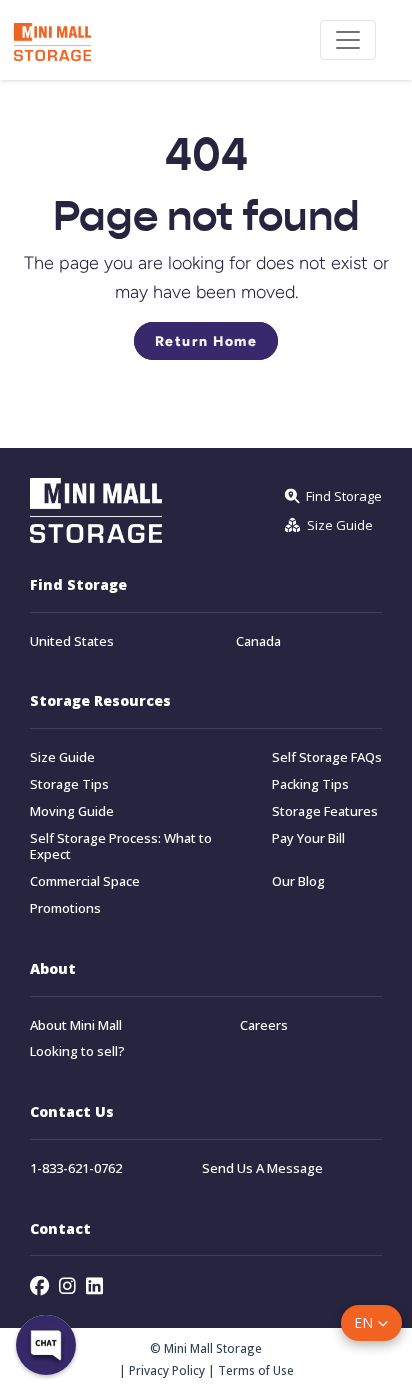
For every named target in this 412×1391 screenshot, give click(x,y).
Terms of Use (256, 1370)
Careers (264, 1025)
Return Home (206, 341)
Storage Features (325, 811)
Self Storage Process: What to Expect (121, 847)
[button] (371, 1323)
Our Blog (298, 881)
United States (72, 641)
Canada (258, 641)
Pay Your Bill (308, 838)
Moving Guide (72, 811)
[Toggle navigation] (348, 40)
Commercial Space (85, 881)
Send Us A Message (262, 1168)
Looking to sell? (77, 1051)
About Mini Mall (76, 1025)
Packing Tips (310, 784)
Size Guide (62, 757)
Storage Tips (69, 784)
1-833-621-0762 (76, 1168)
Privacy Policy (167, 1370)
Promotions (65, 908)
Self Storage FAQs (327, 757)
